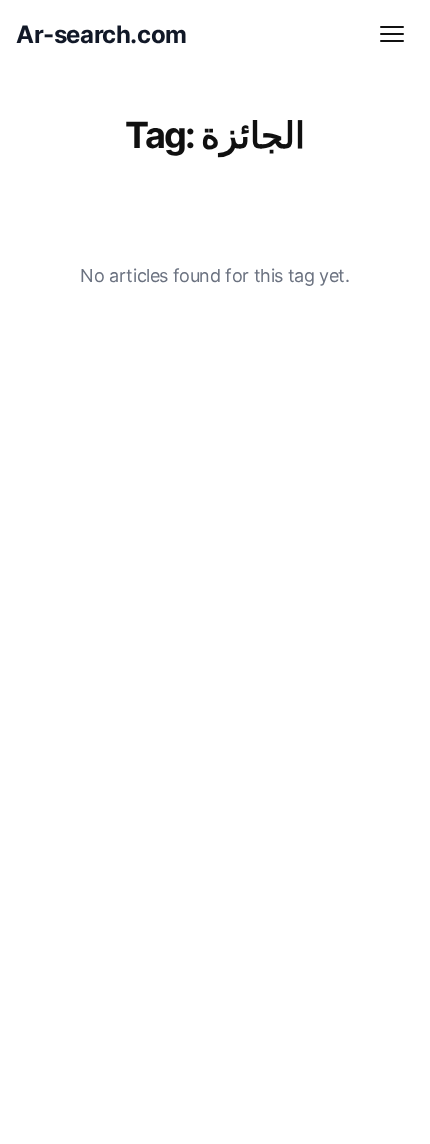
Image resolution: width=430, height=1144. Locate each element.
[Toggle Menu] (392, 34)
